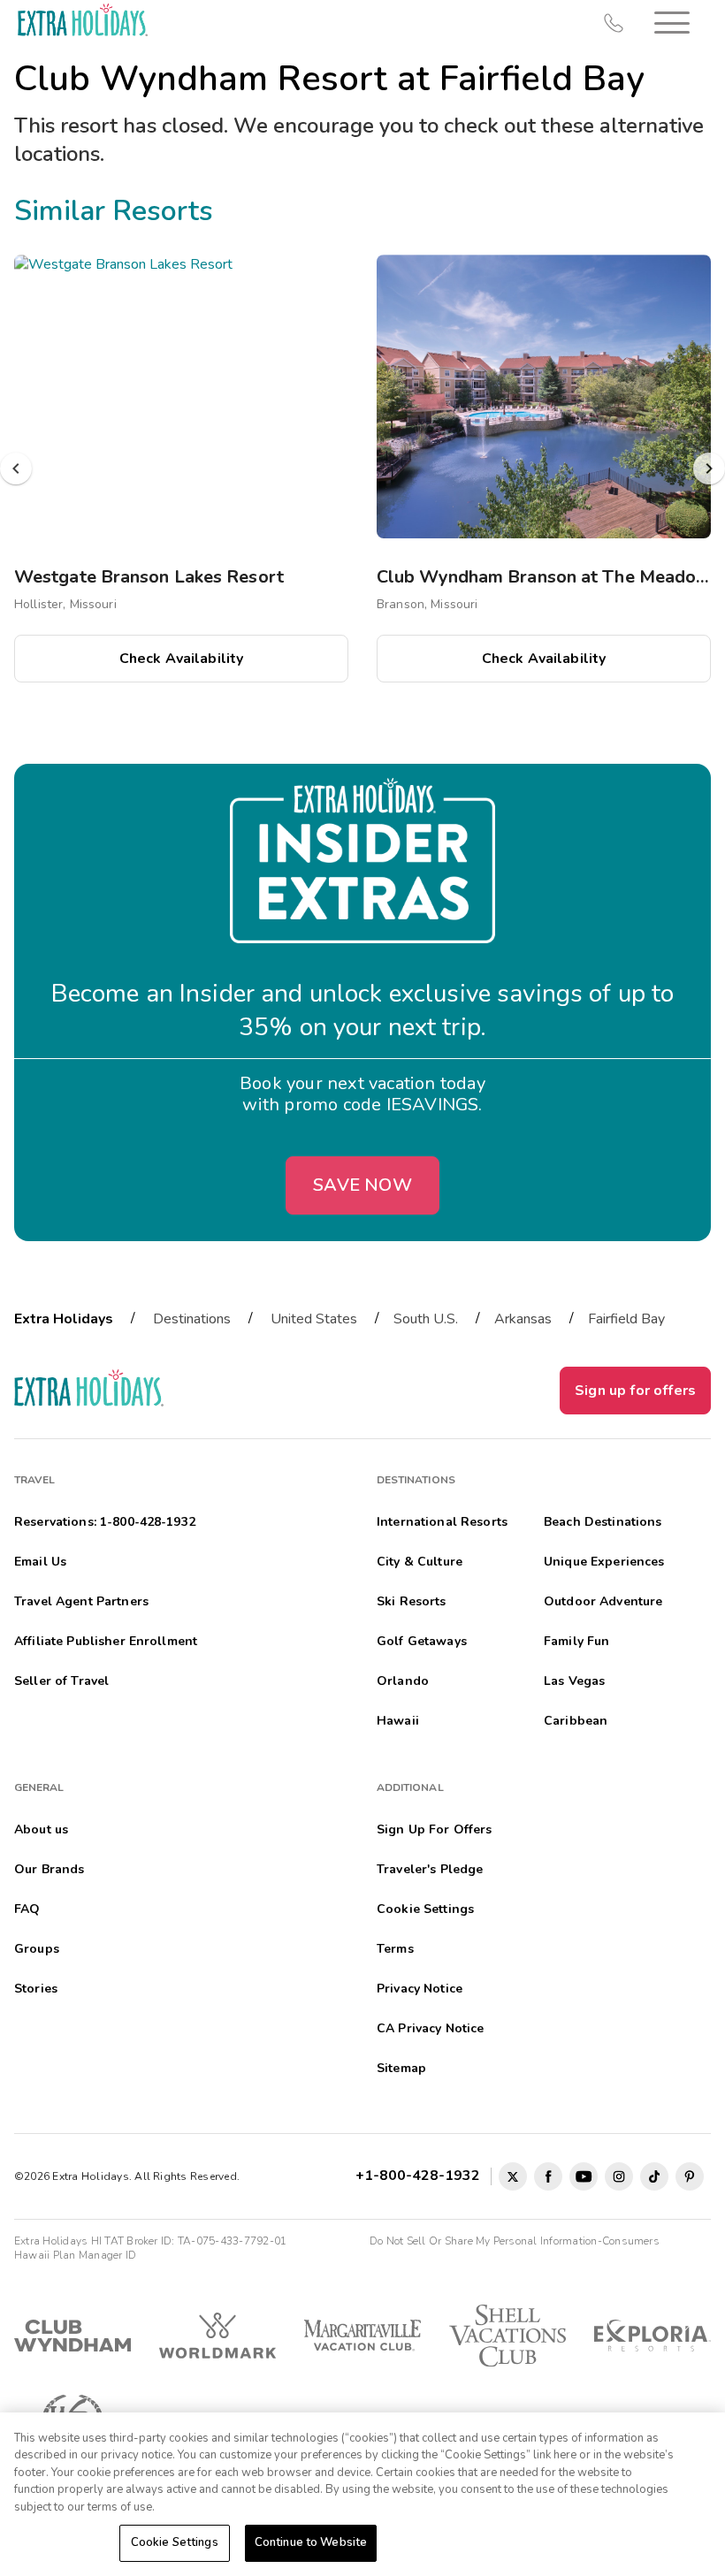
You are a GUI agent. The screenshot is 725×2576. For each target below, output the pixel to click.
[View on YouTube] (584, 2176)
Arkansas (523, 1319)
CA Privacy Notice (430, 2028)
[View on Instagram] (619, 2176)
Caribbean (576, 1721)
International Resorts (442, 1522)
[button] (672, 23)
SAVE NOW (362, 1185)
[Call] (614, 23)
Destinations (192, 1319)
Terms (395, 1949)
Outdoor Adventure (603, 1601)
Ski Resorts (412, 1601)
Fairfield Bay (626, 1319)
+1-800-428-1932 (421, 2176)
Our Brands (49, 1869)
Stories (36, 1989)
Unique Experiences (604, 1562)
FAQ (27, 1909)
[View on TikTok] (654, 2176)
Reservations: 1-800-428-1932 (105, 1522)
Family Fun (576, 1641)
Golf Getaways (422, 1641)
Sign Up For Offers (435, 1829)
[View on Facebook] (548, 2176)
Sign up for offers (635, 1391)
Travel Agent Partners (81, 1601)
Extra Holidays (64, 1319)
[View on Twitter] (513, 2176)
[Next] (709, 469)
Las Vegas (574, 1681)
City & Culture (420, 1562)
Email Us (40, 1562)
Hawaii (398, 1721)
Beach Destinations (603, 1522)
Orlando (403, 1681)
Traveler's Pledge (430, 1869)
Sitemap (401, 2068)
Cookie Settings (175, 2542)
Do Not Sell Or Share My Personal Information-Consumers (515, 2241)
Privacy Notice (420, 1989)
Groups (37, 1949)
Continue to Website (311, 2542)
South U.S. (426, 1319)
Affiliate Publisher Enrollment (106, 1641)
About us (41, 1829)
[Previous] (16, 469)
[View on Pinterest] (690, 2176)
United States (314, 1319)
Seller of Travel (61, 1681)
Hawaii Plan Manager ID (75, 2255)
